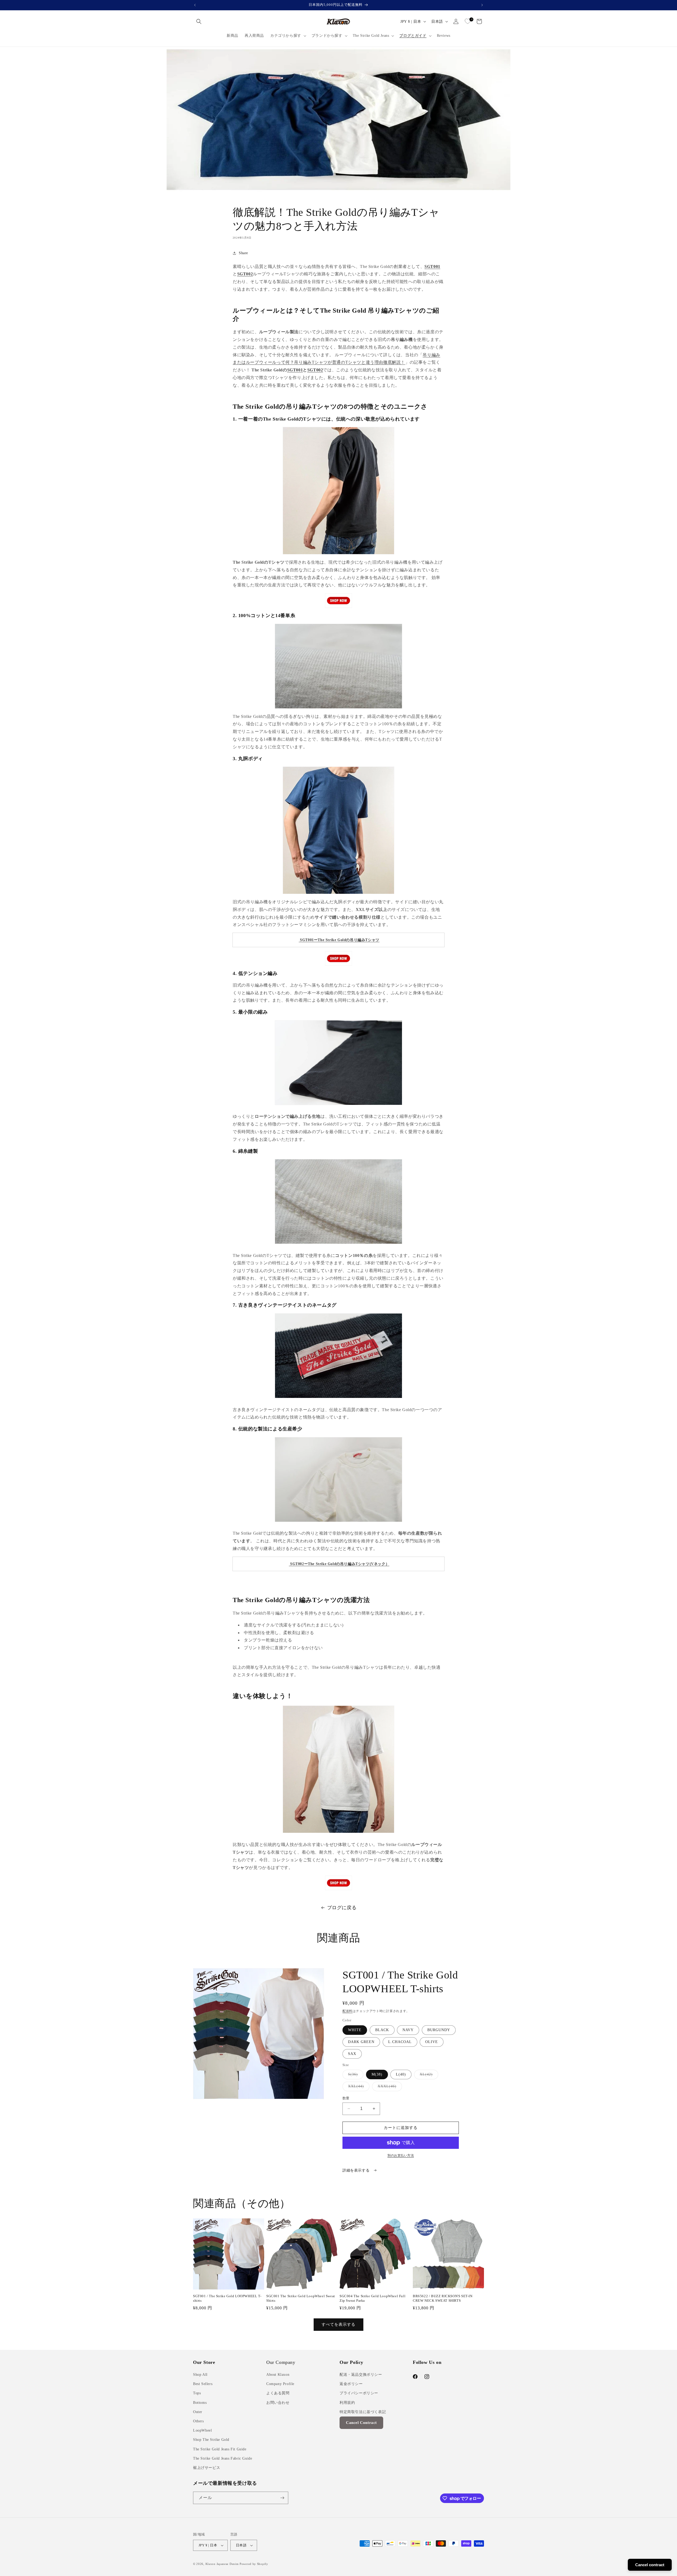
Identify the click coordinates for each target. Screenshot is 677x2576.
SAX (352, 2054)
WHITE (355, 2030)
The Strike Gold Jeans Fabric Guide (223, 2458)
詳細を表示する (357, 2170)
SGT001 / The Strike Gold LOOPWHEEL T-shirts (227, 2298)
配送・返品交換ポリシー (361, 2375)
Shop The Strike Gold (211, 2440)
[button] (199, 21)
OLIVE (432, 2042)
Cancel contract (650, 2565)
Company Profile (280, 2384)
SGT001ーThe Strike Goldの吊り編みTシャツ (340, 940)
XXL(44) (358, 2088)
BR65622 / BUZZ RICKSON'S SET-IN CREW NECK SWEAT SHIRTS (443, 2298)
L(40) (401, 2074)
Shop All (200, 2375)
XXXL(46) (389, 2088)
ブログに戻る (342, 1908)
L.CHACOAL (400, 2042)
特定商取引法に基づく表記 (363, 2412)
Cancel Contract (361, 2423)
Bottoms (200, 2403)
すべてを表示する (338, 2324)
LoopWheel (202, 2430)
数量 (346, 2098)
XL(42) (428, 2076)
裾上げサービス (207, 2468)
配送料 (347, 2011)
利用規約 (347, 2403)
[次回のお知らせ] (482, 5)
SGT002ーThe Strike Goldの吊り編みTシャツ (330, 1564)
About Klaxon (278, 2375)
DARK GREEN (361, 2042)
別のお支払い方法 (401, 2155)
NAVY (408, 2030)
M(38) (377, 2074)
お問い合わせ (278, 2403)
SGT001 (432, 266)
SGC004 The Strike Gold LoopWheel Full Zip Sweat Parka (372, 2298)
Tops (197, 2393)
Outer (198, 2412)
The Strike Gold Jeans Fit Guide (220, 2449)
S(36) (355, 2076)
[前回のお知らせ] (195, 5)
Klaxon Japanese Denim (222, 2564)
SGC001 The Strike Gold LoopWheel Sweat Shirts (301, 2298)
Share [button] (243, 253)
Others (198, 2421)
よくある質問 (278, 2393)
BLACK (382, 2030)
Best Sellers (203, 2384)
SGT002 (245, 274)
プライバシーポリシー (359, 2393)
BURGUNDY (439, 2030)
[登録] (282, 2498)
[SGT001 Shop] (338, 601)
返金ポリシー (351, 2384)
